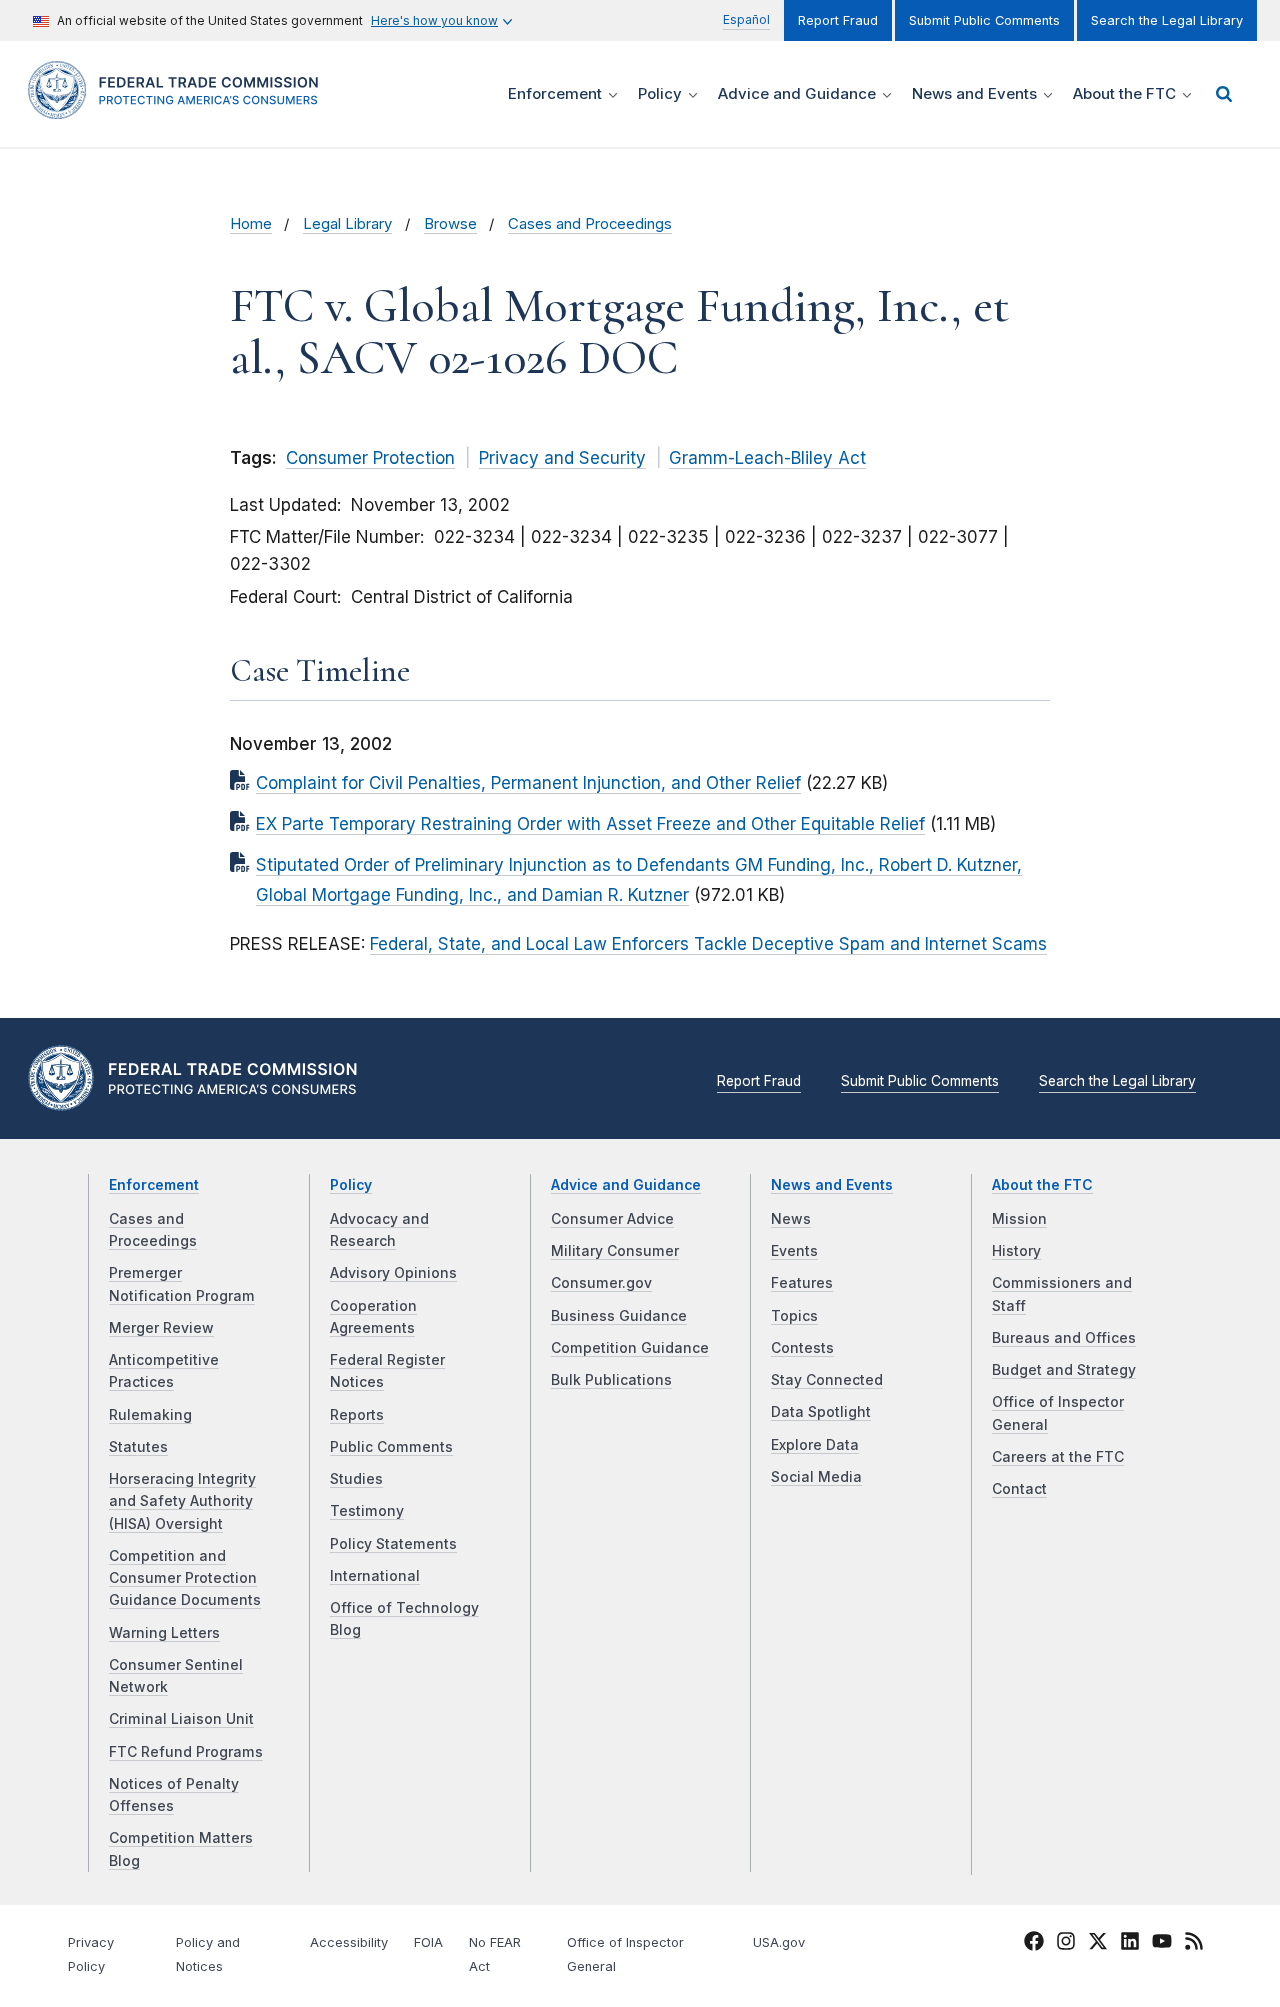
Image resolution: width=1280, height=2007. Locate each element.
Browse (450, 224)
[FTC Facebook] (1034, 1944)
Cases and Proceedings (590, 224)
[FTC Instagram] (1066, 1944)
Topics (794, 1316)
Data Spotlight (821, 1412)
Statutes (138, 1447)
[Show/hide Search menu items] (1224, 94)
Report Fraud (838, 20)
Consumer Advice (612, 1219)
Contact (1019, 1489)
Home (251, 224)
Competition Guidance (630, 1348)
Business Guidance (619, 1316)
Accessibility (349, 1942)
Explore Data (815, 1445)
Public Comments (391, 1447)
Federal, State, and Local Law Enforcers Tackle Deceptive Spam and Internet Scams (708, 944)
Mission (1019, 1219)
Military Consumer (615, 1251)
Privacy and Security (562, 458)
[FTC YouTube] (1162, 1944)
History (1016, 1251)
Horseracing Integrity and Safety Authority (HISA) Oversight (182, 1501)
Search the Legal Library (1167, 20)
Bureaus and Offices (1064, 1338)
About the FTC (1042, 1185)
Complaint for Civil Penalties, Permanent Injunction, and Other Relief (528, 783)
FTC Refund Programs (186, 1752)
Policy (351, 1185)
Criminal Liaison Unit (181, 1719)
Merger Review (161, 1328)
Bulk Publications (611, 1380)
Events (794, 1251)
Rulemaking (150, 1415)
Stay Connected (827, 1380)
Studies (356, 1479)
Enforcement (154, 1185)
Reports (357, 1415)
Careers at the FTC (1058, 1457)
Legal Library (347, 224)
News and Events (832, 1185)
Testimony (367, 1511)
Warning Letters (164, 1633)
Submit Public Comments (984, 20)
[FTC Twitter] (1098, 1941)
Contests (802, 1348)
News (791, 1219)
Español (746, 19)
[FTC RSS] (1194, 1944)
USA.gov (779, 1942)
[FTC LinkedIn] (1130, 1944)
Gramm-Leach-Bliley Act (767, 458)
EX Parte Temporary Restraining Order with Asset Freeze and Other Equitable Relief (590, 824)
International (375, 1576)
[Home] (180, 107)
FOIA (428, 1942)
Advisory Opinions (393, 1273)
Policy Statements (393, 1544)
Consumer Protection (370, 458)
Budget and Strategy (1064, 1370)
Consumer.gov (601, 1283)
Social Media (816, 1477)
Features (802, 1283)
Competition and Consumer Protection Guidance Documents (185, 1578)
